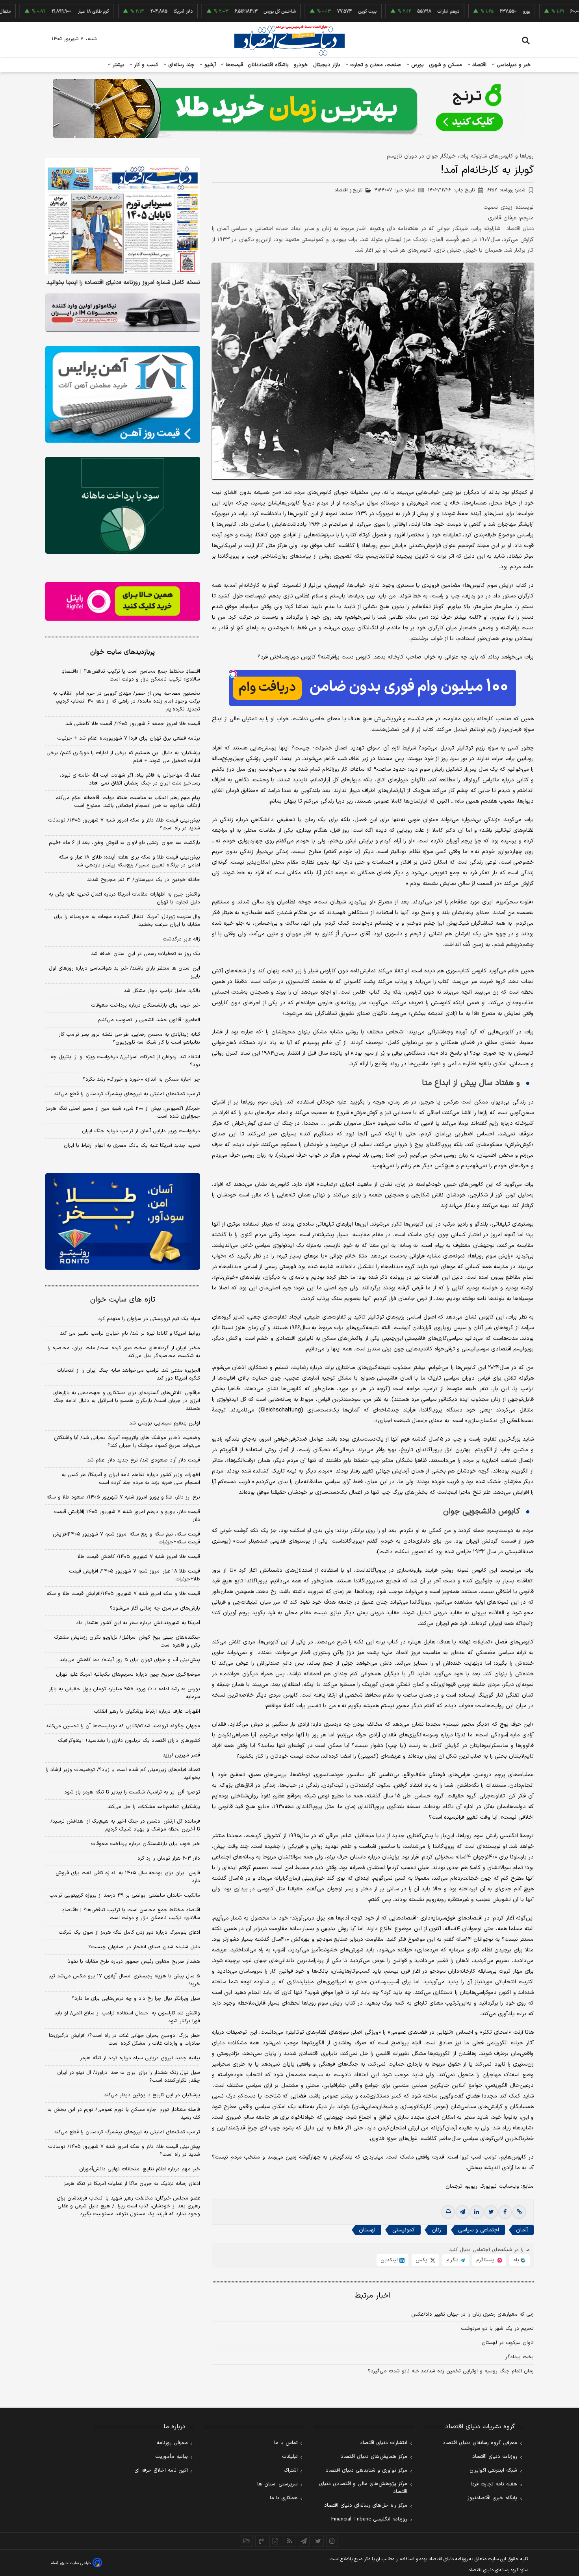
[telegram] (462, 2212)
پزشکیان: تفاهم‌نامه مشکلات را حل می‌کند (154, 1807)
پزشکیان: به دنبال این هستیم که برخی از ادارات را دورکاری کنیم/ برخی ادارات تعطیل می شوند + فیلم (123, 757)
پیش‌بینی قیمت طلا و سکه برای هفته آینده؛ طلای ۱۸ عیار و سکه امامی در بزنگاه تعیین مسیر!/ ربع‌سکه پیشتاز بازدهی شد (129, 861)
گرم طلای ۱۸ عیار (31, 11)
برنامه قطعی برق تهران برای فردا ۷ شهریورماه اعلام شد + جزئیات (129, 738)
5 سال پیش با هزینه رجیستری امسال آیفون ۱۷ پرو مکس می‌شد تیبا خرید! (124, 1980)
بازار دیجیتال (327, 65)
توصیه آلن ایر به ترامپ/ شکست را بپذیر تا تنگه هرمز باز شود (132, 1792)
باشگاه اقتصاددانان (268, 65)
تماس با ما (286, 2443)
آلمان (522, 2230)
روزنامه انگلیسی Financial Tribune (369, 2519)
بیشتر (118, 65)
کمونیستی (404, 2230)
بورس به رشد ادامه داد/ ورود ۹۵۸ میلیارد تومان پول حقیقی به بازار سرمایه (124, 1693)
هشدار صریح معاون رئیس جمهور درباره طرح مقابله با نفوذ (134, 1962)
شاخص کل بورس (217, 11)
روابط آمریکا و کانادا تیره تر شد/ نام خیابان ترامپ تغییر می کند (130, 1333)
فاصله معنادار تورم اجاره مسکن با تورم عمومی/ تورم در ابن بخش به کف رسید (124, 2114)
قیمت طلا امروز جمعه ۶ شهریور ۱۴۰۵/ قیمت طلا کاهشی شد (133, 724)
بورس (417, 65)
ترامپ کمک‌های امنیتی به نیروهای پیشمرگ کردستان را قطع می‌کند (127, 1094)
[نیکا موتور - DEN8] (123, 313)
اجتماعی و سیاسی (479, 2230)
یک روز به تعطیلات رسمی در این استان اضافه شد (146, 954)
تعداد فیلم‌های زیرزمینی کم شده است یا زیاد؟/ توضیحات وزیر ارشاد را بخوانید (123, 1774)
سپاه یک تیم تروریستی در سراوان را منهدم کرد (149, 1319)
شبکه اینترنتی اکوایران (493, 2470)
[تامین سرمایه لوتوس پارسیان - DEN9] (123, 505)
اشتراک (291, 2470)
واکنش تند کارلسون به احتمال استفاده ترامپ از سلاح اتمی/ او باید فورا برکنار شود (127, 2017)
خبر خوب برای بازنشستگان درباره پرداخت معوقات (146, 1005)
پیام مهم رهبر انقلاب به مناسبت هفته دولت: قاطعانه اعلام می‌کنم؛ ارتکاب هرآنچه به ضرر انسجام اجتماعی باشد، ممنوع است (127, 802)
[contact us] (261, 2541)
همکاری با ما (284, 2498)
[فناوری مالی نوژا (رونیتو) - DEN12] (123, 1222)
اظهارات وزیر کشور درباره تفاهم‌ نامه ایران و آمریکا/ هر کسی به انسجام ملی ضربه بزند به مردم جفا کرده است (131, 1479)
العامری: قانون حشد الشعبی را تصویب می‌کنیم (149, 1020)
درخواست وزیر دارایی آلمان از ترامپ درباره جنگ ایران (141, 1131)
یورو (464, 11)
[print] (448, 2212)
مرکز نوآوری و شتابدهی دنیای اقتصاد (367, 2470)
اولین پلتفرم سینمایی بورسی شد (165, 1423)
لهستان (367, 2230)
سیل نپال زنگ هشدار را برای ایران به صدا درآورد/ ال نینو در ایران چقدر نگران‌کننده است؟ (129, 2077)
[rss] (289, 2541)
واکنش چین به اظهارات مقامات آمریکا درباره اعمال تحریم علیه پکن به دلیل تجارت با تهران (124, 898)
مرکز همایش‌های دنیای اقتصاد (374, 2457)
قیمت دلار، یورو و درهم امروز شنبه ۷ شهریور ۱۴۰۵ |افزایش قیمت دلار (127, 1516)
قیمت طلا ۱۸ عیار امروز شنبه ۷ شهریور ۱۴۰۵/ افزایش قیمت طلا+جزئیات (135, 1575)
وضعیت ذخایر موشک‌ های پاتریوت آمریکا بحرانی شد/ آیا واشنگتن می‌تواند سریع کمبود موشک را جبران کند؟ (127, 1442)
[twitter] (491, 2212)
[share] (275, 2541)
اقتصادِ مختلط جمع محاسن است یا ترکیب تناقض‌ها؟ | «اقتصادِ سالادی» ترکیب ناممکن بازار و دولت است (131, 675)
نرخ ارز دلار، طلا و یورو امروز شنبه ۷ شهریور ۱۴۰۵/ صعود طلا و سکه (123, 1497)
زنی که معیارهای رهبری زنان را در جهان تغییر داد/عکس (472, 2315)
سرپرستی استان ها (277, 2484)
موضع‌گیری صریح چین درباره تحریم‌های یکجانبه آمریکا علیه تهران (128, 1675)
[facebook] (505, 2212)
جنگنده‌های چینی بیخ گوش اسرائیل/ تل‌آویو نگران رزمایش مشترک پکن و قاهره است (127, 1641)
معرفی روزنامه (172, 2443)
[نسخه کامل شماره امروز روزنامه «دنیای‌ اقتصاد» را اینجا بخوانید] (123, 216)
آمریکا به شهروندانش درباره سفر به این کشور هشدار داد (138, 1623)
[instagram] (332, 2541)
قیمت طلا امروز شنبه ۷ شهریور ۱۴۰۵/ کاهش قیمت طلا (139, 1557)
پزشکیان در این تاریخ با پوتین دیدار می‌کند (152, 2095)
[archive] (247, 2541)
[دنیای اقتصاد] (289, 41)
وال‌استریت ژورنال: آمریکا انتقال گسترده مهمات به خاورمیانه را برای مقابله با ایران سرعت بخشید (127, 921)
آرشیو (209, 65)
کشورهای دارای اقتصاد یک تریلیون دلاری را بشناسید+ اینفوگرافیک (129, 1741)
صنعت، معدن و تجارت (375, 65)
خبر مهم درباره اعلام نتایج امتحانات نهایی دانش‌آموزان (140, 2169)
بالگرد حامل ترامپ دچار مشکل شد (162, 991)
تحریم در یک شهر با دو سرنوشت (497, 2329)
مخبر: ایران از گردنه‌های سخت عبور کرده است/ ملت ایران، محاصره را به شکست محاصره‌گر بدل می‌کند (124, 1352)
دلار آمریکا (121, 11)
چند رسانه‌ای (180, 65)
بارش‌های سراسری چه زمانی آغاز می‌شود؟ (155, 1608)
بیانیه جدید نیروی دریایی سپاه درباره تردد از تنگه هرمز (140, 2058)
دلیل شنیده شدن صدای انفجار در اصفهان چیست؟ (144, 1947)
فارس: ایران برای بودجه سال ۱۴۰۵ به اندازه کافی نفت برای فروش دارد (128, 1877)
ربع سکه (542, 11)
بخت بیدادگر (520, 2357)
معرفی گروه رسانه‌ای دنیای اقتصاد (480, 2443)
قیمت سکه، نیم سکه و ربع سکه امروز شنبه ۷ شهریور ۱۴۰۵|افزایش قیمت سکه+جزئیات (126, 1538)
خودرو (301, 65)
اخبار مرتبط (373, 2296)
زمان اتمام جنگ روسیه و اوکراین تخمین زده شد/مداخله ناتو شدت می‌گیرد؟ (451, 2371)
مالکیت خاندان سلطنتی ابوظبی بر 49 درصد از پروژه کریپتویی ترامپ (125, 1895)
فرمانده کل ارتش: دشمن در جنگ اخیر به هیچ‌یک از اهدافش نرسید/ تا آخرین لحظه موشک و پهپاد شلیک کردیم (125, 1825)
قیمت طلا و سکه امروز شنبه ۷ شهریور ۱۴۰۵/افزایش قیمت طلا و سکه (123, 1594)
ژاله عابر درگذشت (181, 939)
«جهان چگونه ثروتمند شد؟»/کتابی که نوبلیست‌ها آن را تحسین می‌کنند (123, 1726)
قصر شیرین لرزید (181, 1755)
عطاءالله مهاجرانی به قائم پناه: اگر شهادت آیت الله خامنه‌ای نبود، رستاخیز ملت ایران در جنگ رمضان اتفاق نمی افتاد (130, 779)
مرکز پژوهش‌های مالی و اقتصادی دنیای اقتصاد (363, 2488)
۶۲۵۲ (506, 190)
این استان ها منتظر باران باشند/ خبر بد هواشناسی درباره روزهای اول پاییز (124, 972)
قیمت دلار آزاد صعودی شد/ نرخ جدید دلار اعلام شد (144, 1460)
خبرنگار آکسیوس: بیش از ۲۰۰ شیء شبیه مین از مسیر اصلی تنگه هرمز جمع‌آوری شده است (123, 1113)
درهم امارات (386, 11)
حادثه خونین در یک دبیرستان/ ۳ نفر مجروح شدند (144, 880)
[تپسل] (233, 674)
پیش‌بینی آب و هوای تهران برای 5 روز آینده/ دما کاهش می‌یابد (130, 1660)
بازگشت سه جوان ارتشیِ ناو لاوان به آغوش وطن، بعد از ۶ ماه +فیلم (124, 843)
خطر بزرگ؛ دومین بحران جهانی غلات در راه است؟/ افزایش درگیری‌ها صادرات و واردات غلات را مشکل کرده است (124, 2040)
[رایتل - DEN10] (123, 601)
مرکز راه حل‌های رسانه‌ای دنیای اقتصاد (366, 2506)
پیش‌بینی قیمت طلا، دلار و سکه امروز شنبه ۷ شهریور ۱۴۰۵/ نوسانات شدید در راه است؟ (124, 824)
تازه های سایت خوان (123, 1300)
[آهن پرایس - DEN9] (123, 395)
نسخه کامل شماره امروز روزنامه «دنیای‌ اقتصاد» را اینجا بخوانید (123, 283)
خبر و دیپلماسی (513, 65)
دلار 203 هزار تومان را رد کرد (169, 1858)
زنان (436, 2230)
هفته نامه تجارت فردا (494, 2484)
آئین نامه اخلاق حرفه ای (161, 2470)
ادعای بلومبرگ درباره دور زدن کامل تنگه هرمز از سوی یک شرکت (129, 1932)
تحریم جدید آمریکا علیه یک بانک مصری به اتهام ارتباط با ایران (132, 1146)
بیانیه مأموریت (172, 2457)
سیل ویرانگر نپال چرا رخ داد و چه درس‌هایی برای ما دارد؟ (136, 1999)
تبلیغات (290, 2457)
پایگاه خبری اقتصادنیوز (492, 2498)
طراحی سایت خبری (75, 2563)
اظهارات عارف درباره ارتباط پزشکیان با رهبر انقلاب (147, 1712)
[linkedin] (477, 2212)
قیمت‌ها (233, 65)
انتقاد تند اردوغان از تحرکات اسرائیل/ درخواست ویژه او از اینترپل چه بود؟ (125, 1061)
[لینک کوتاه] (519, 2212)
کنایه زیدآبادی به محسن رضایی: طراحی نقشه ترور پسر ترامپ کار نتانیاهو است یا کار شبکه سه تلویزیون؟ (129, 1039)
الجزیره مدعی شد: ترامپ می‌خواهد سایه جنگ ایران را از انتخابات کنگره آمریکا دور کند (128, 1374)
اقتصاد (479, 65)
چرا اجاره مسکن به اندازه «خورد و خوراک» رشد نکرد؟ (141, 1079)
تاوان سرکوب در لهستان (508, 2343)
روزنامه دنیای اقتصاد (495, 2457)
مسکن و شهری (446, 65)
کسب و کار (145, 65)
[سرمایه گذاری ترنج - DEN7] (289, 108)
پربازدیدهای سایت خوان (122, 652)
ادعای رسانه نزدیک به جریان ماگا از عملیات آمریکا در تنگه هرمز (132, 2184)
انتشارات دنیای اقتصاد (384, 2443)
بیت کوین (305, 11)
